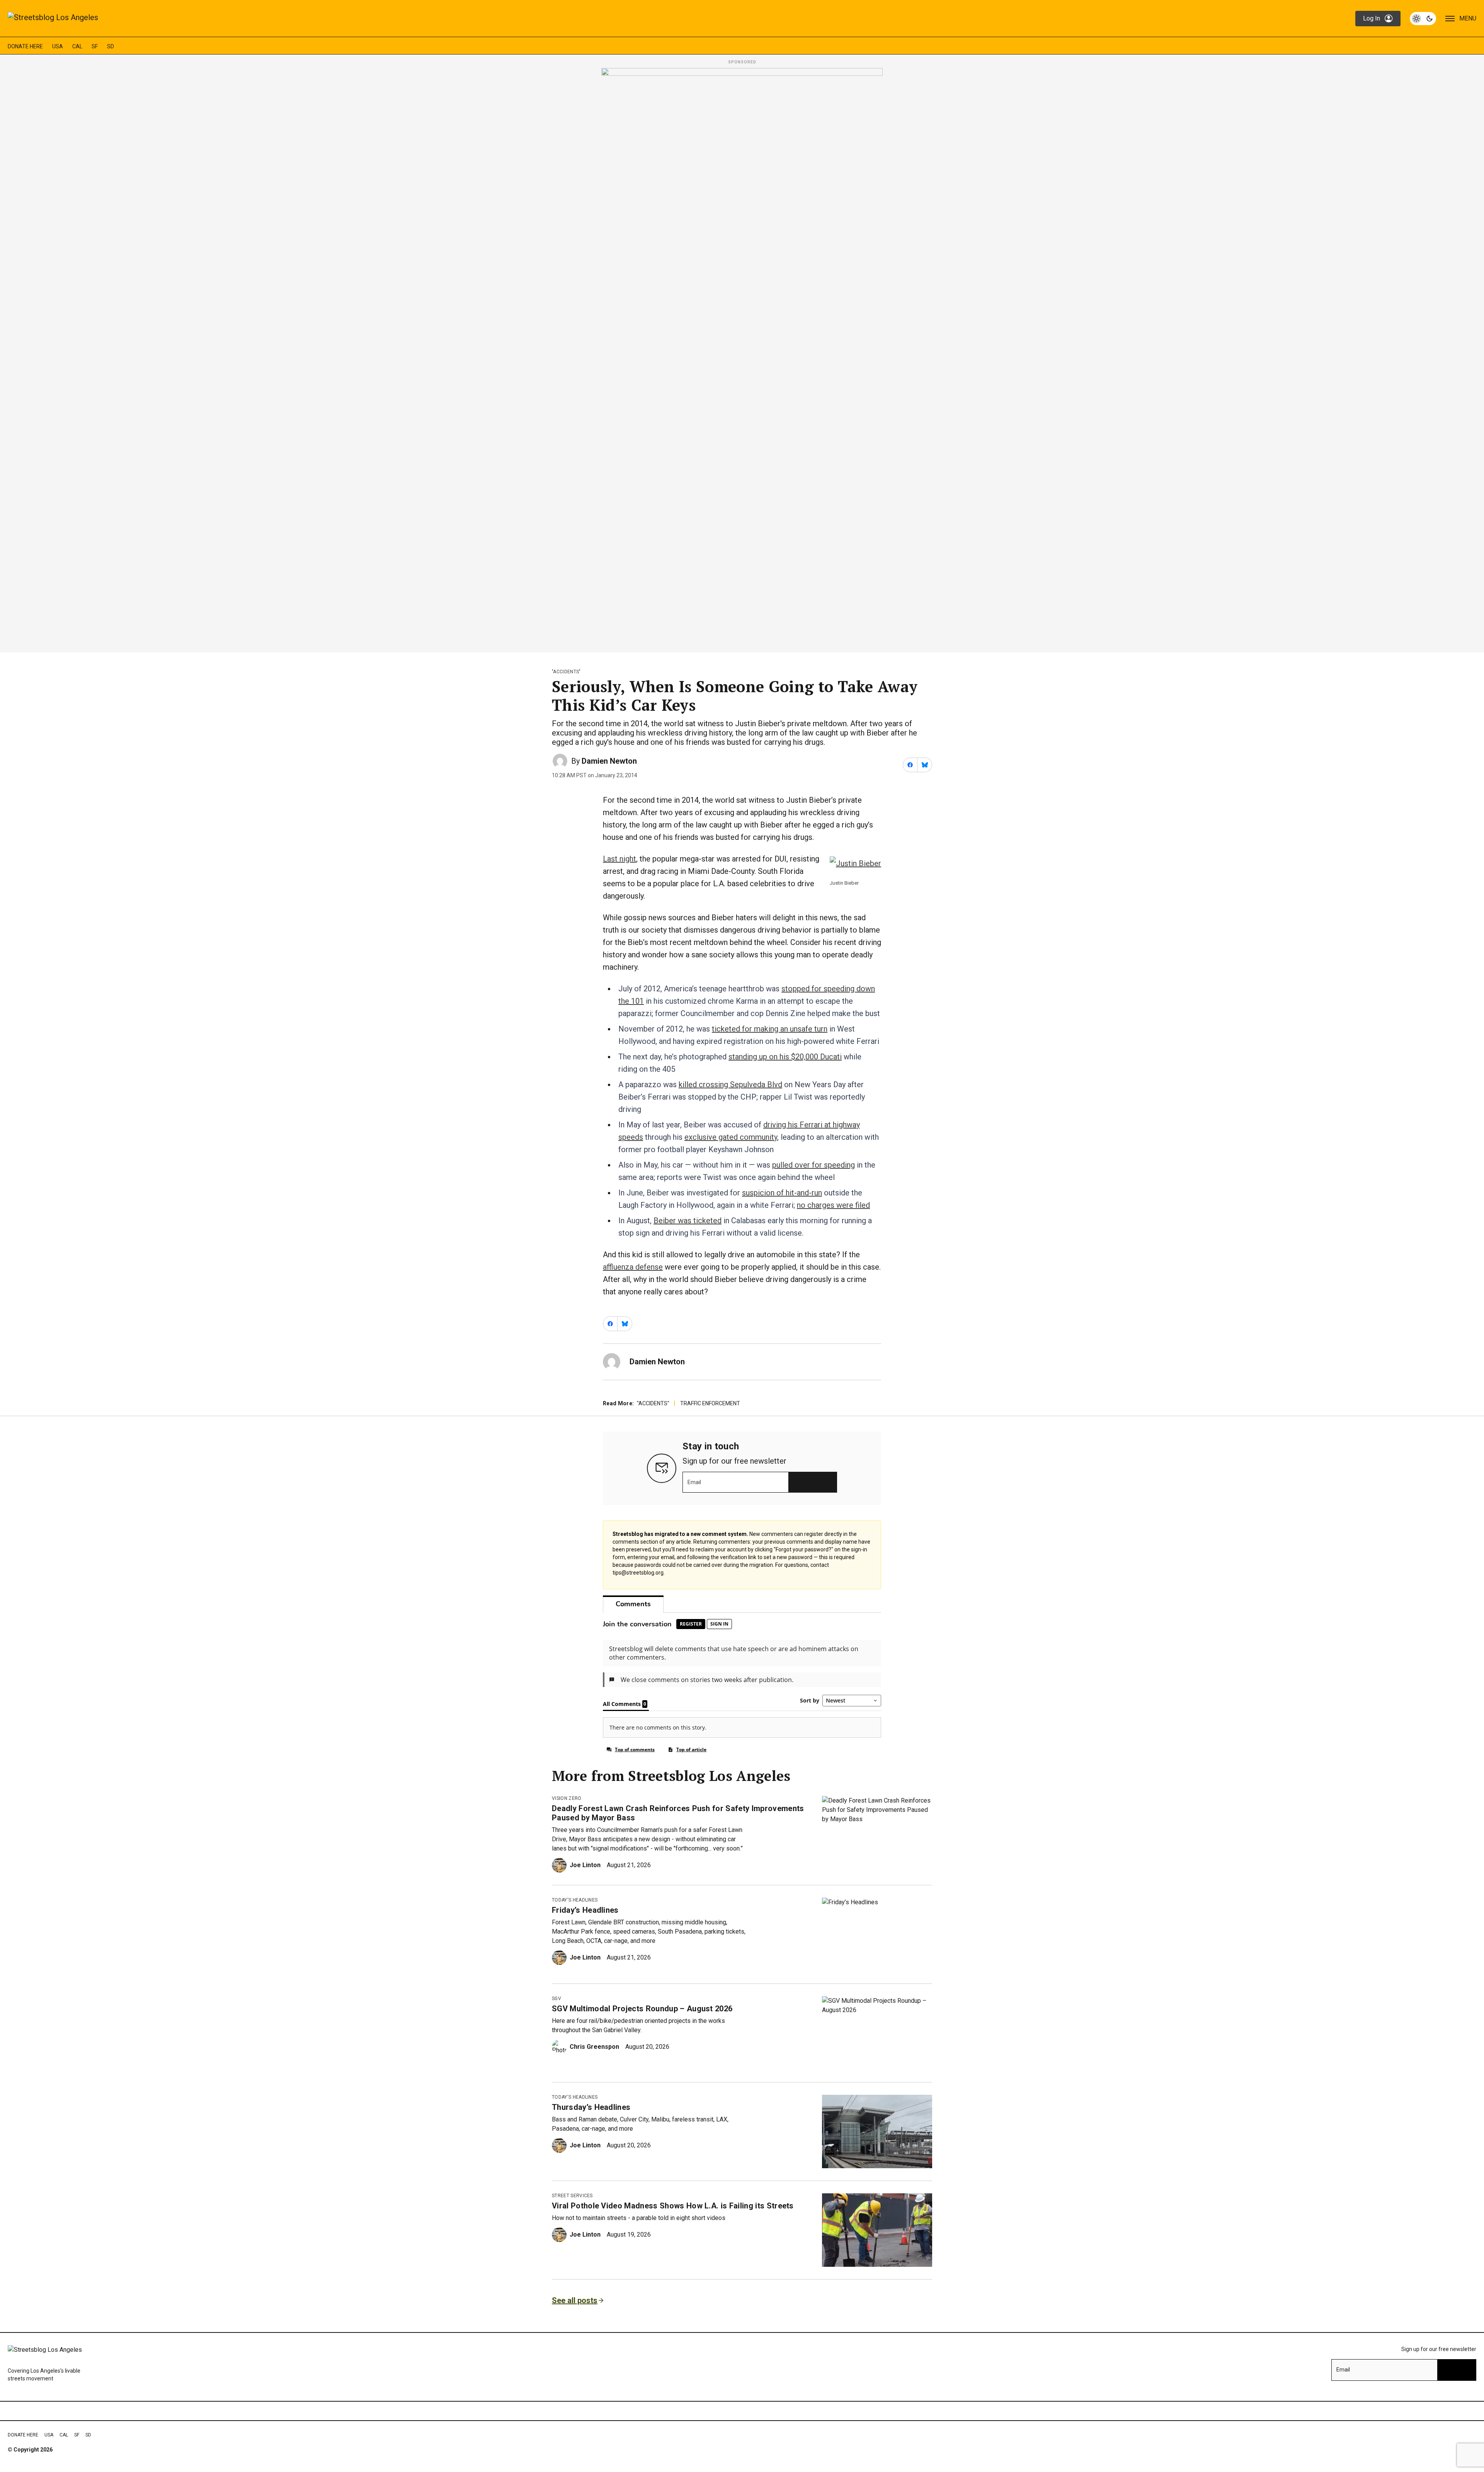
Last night (619, 859)
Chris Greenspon (594, 2047)
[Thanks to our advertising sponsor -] (742, 358)
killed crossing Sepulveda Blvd (730, 1084)
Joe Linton (585, 1865)
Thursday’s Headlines (591, 2107)
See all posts (575, 2300)
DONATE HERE (25, 46)
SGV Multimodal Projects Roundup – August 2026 (642, 2009)
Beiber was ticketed (688, 1221)
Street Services (572, 2196)
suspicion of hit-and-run (782, 1193)
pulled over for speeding (813, 1165)
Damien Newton (609, 761)
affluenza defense (633, 1267)
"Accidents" (566, 672)
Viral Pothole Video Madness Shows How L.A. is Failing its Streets (673, 2206)
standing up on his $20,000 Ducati (785, 1057)
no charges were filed (833, 1205)
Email (694, 1482)
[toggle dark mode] (1423, 19)
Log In (1372, 18)
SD (111, 46)
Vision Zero (567, 1798)
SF (95, 46)
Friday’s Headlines (585, 1910)
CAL (77, 46)
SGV (556, 1999)
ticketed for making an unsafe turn (770, 1029)
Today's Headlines (575, 1900)
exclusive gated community (731, 1137)
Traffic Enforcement (710, 1403)
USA (58, 46)
